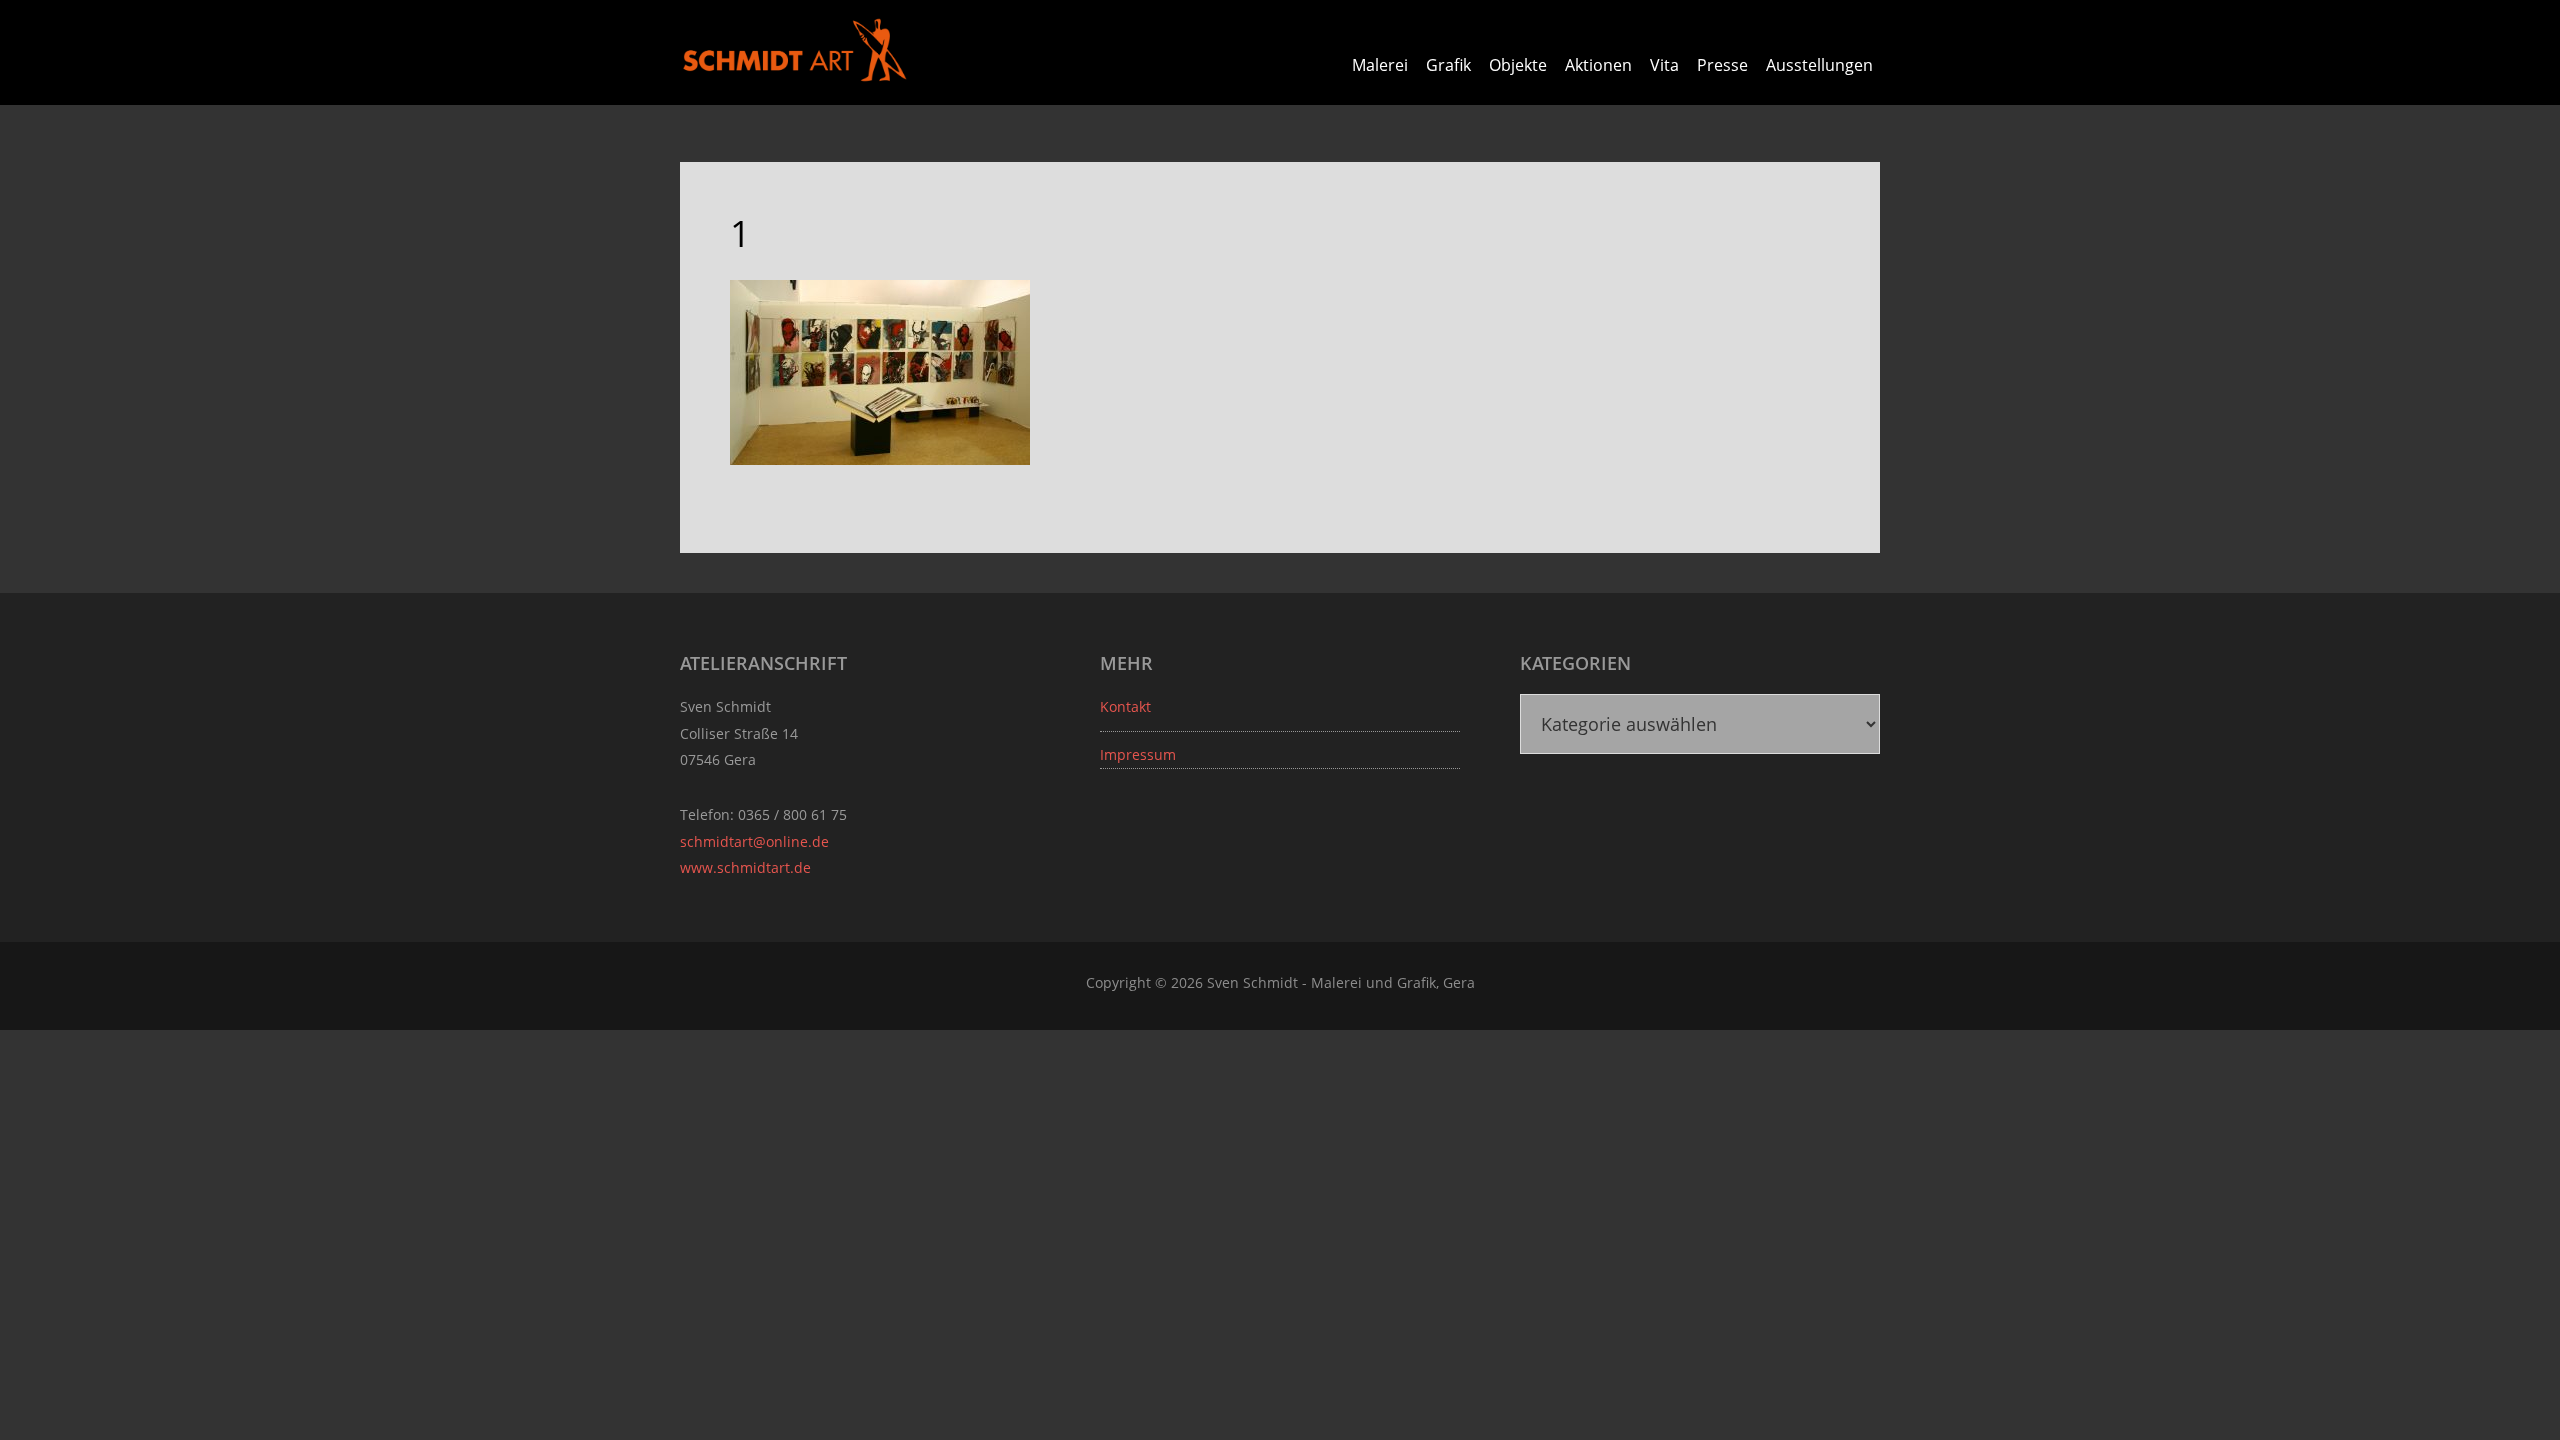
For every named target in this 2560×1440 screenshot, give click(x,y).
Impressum (1138, 754)
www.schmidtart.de (745, 867)
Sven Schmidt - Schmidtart (795, 50)
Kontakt (1125, 706)
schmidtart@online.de (754, 841)
